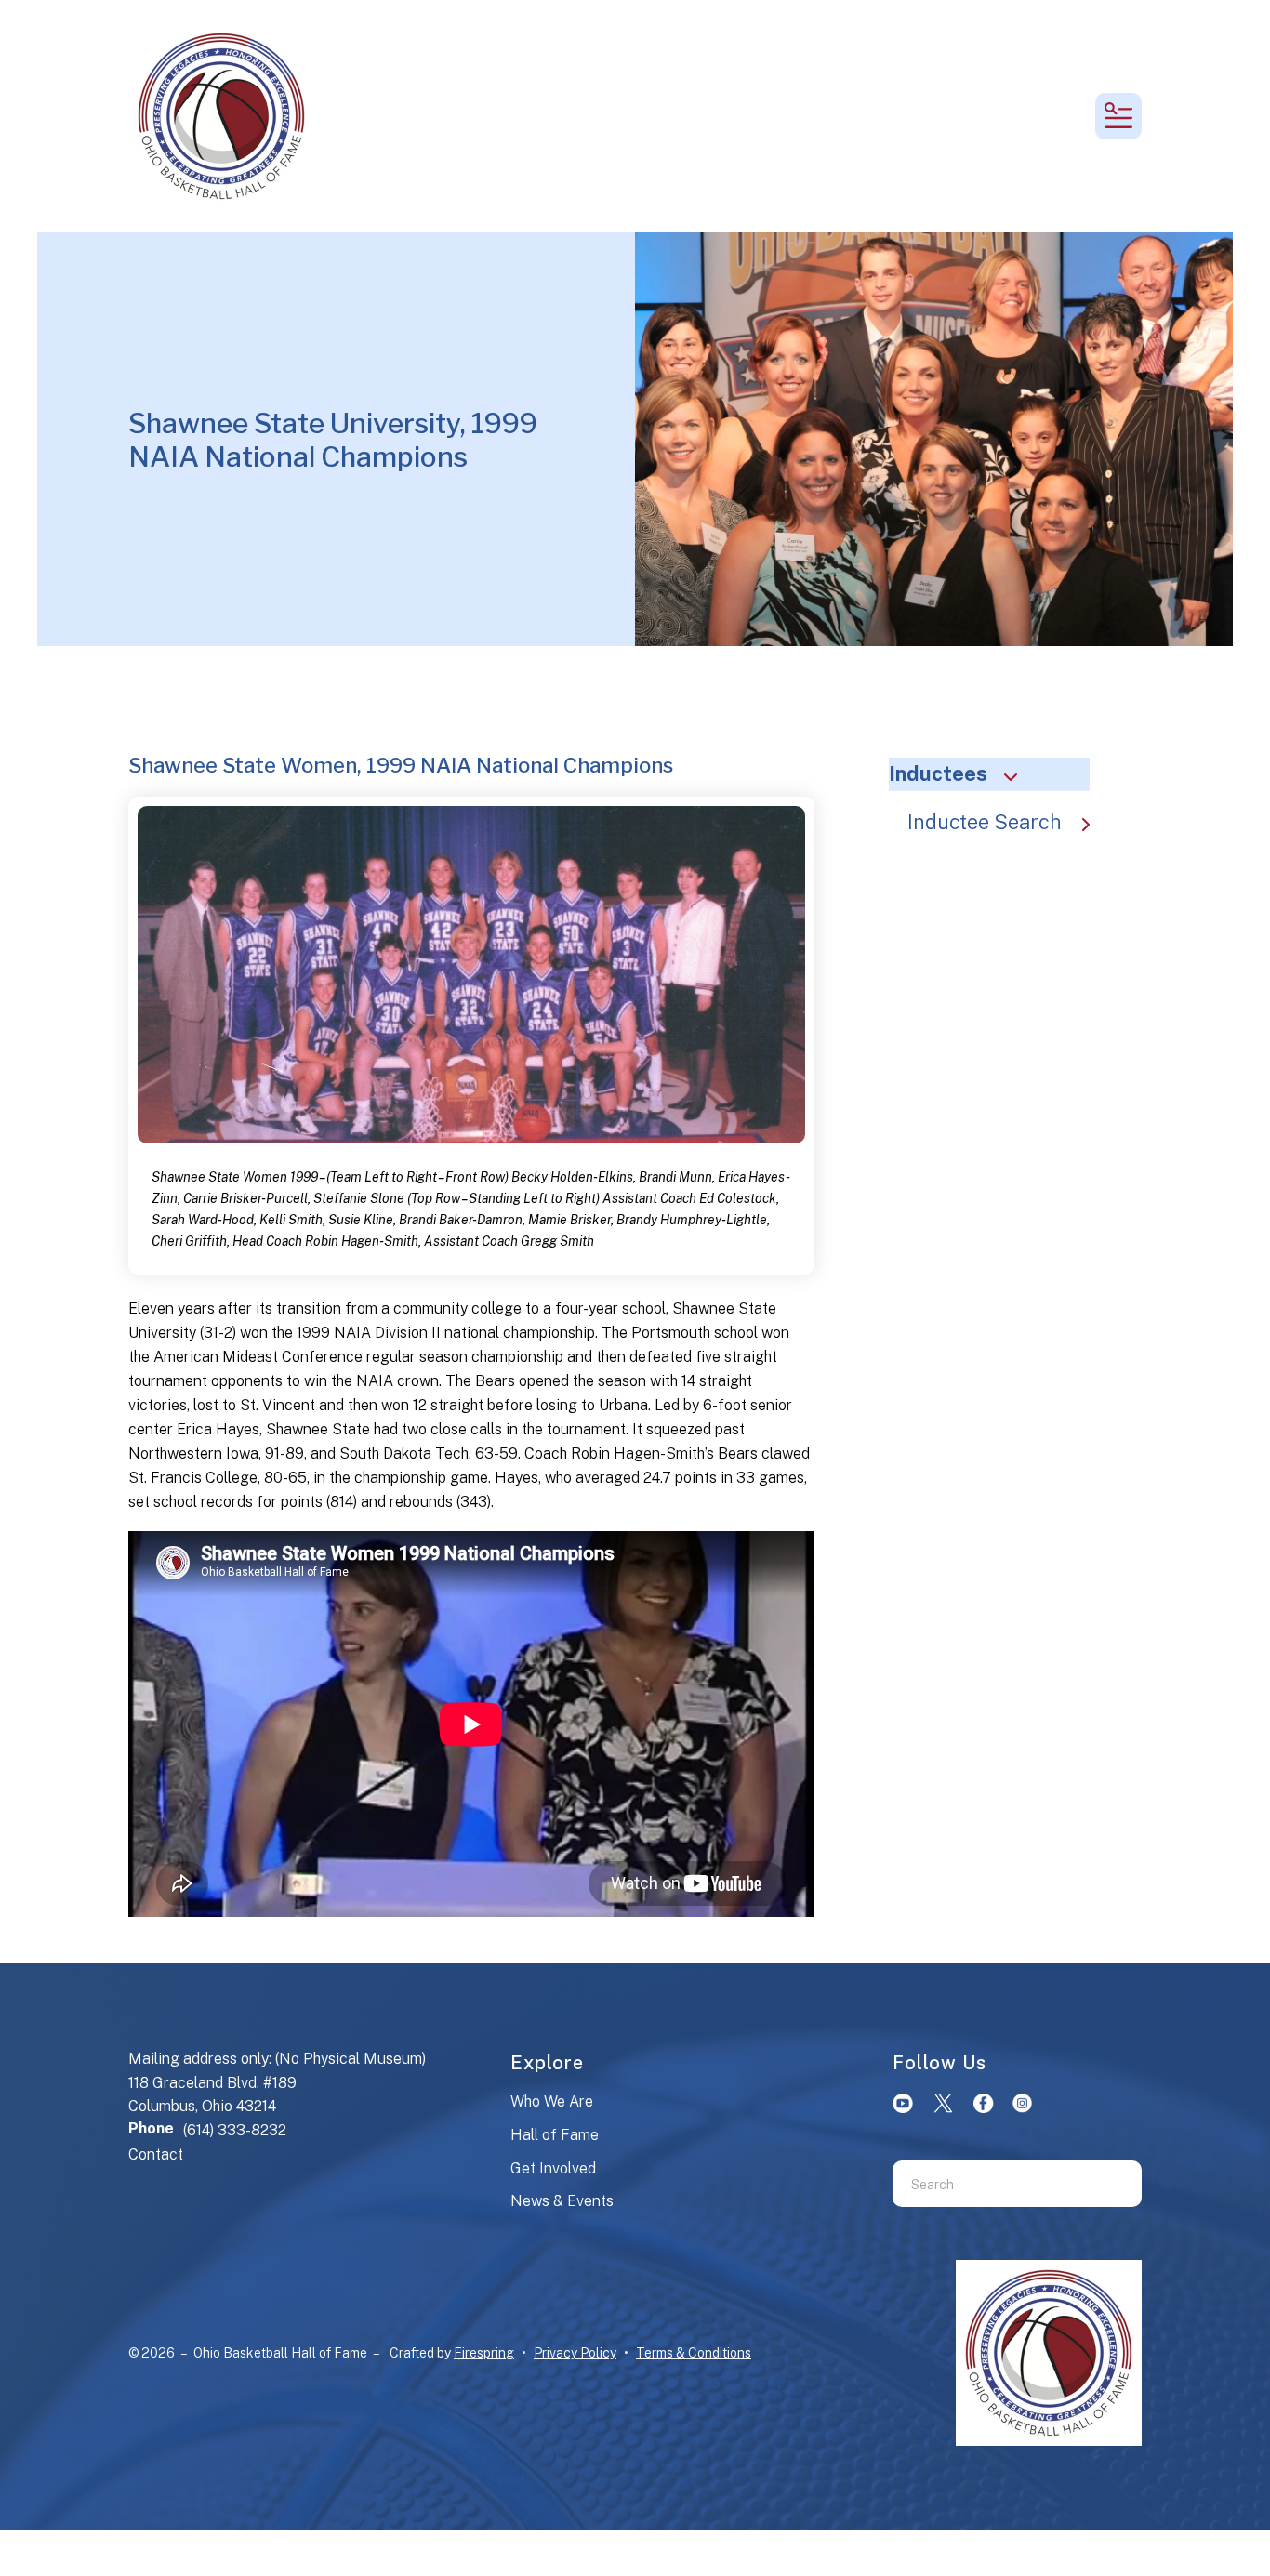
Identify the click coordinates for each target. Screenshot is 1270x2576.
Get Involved (553, 2168)
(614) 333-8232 (235, 2130)
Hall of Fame (555, 2135)
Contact (156, 2154)
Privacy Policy (575, 2353)
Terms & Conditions (694, 2353)
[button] (1118, 116)
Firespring (484, 2353)
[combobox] (994, 2184)
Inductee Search (985, 822)
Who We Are (552, 2101)
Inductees (938, 773)
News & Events (562, 2201)
